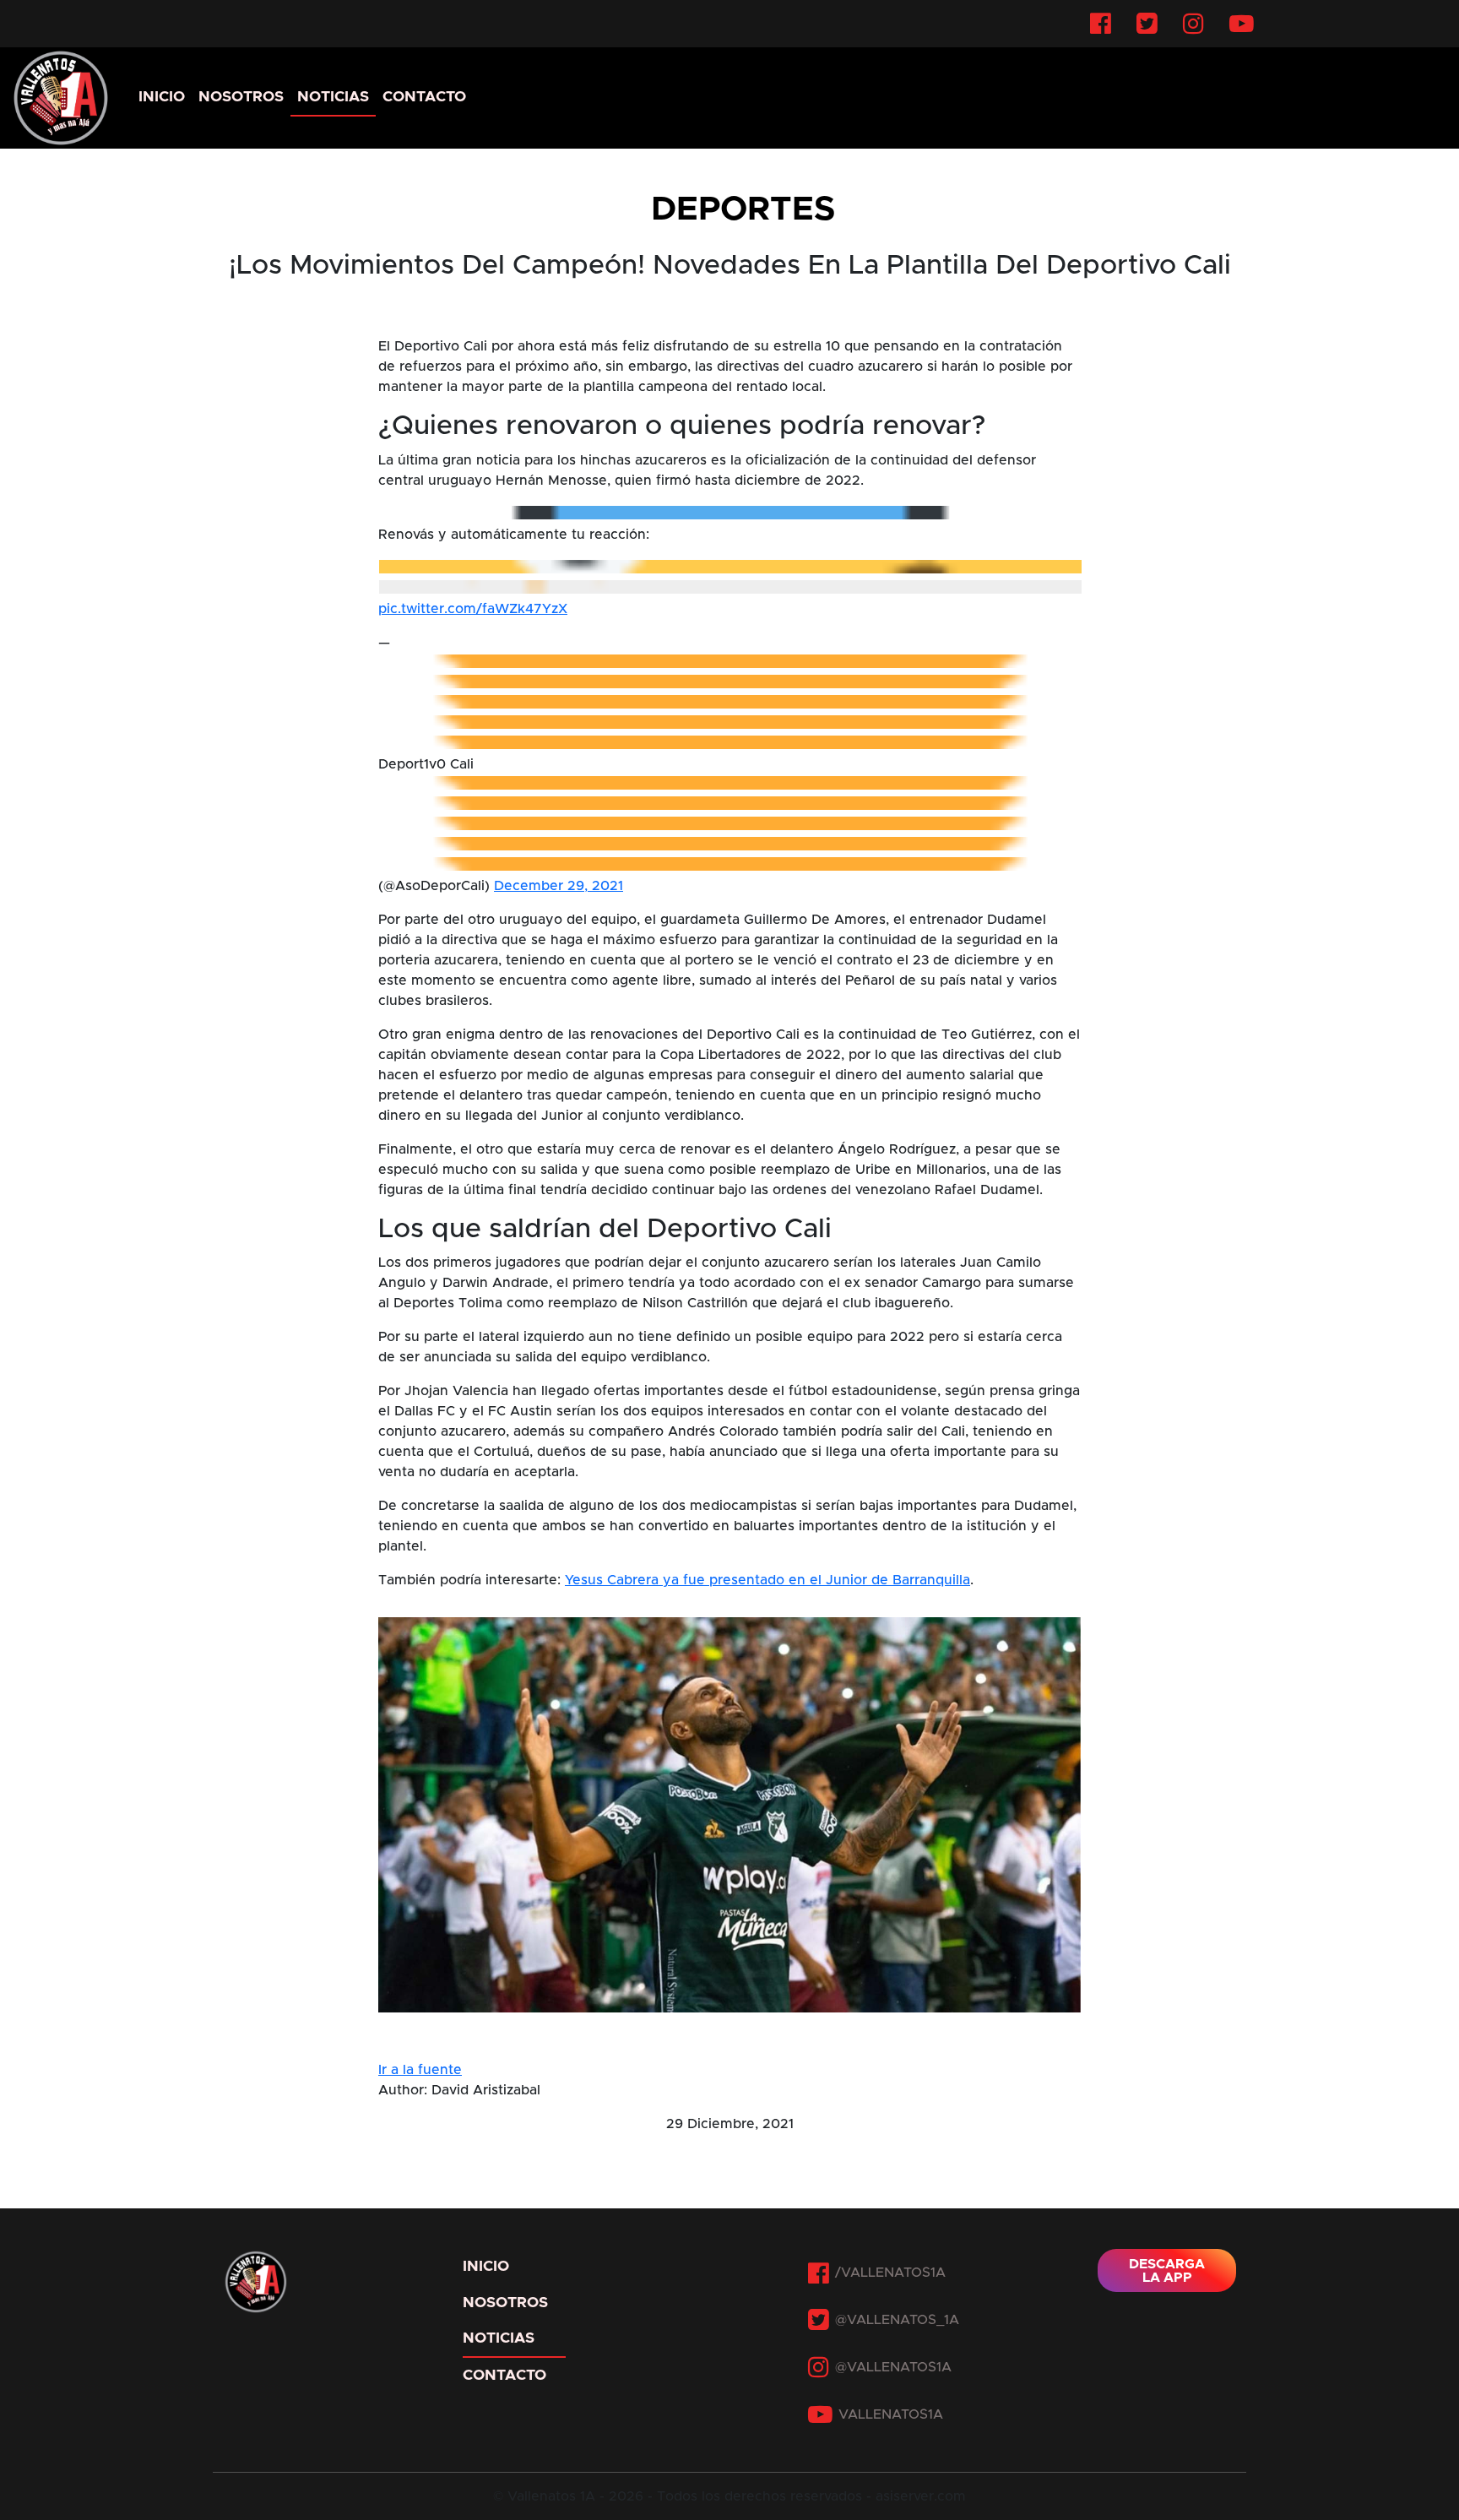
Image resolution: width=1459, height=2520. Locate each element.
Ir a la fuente (420, 2070)
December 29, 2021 (559, 886)
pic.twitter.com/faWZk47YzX (473, 609)
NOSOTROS (241, 97)
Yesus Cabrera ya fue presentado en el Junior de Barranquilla (767, 1580)
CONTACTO (424, 97)
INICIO (162, 97)
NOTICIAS (333, 97)
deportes (743, 209)
